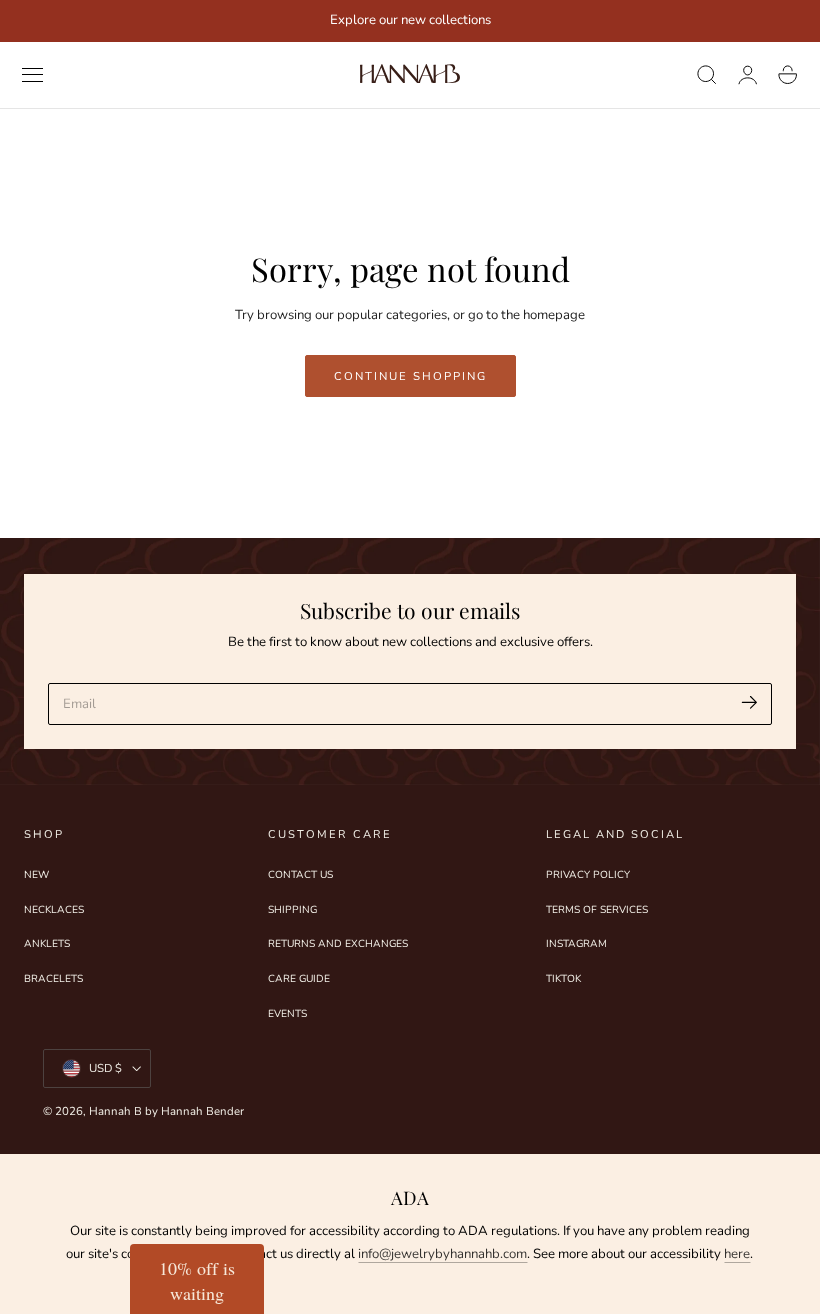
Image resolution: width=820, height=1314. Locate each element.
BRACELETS (53, 980)
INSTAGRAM (576, 945)
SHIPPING (292, 910)
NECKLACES (54, 910)
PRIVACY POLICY (588, 875)
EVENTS (287, 1014)
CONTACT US (300, 875)
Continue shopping (410, 376)
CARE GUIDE (299, 980)
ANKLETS (47, 945)
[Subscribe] (749, 702)
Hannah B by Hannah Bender (166, 1111)
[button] (33, 75)
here (737, 1254)
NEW (36, 875)
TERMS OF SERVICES (597, 910)
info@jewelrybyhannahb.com (442, 1254)
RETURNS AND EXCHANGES (338, 945)
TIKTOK (563, 980)
